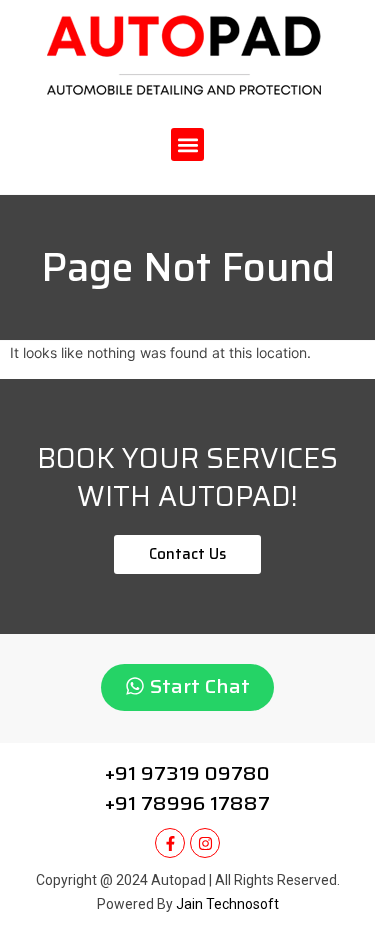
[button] (187, 144)
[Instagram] (205, 843)
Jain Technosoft (227, 904)
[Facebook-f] (170, 843)
